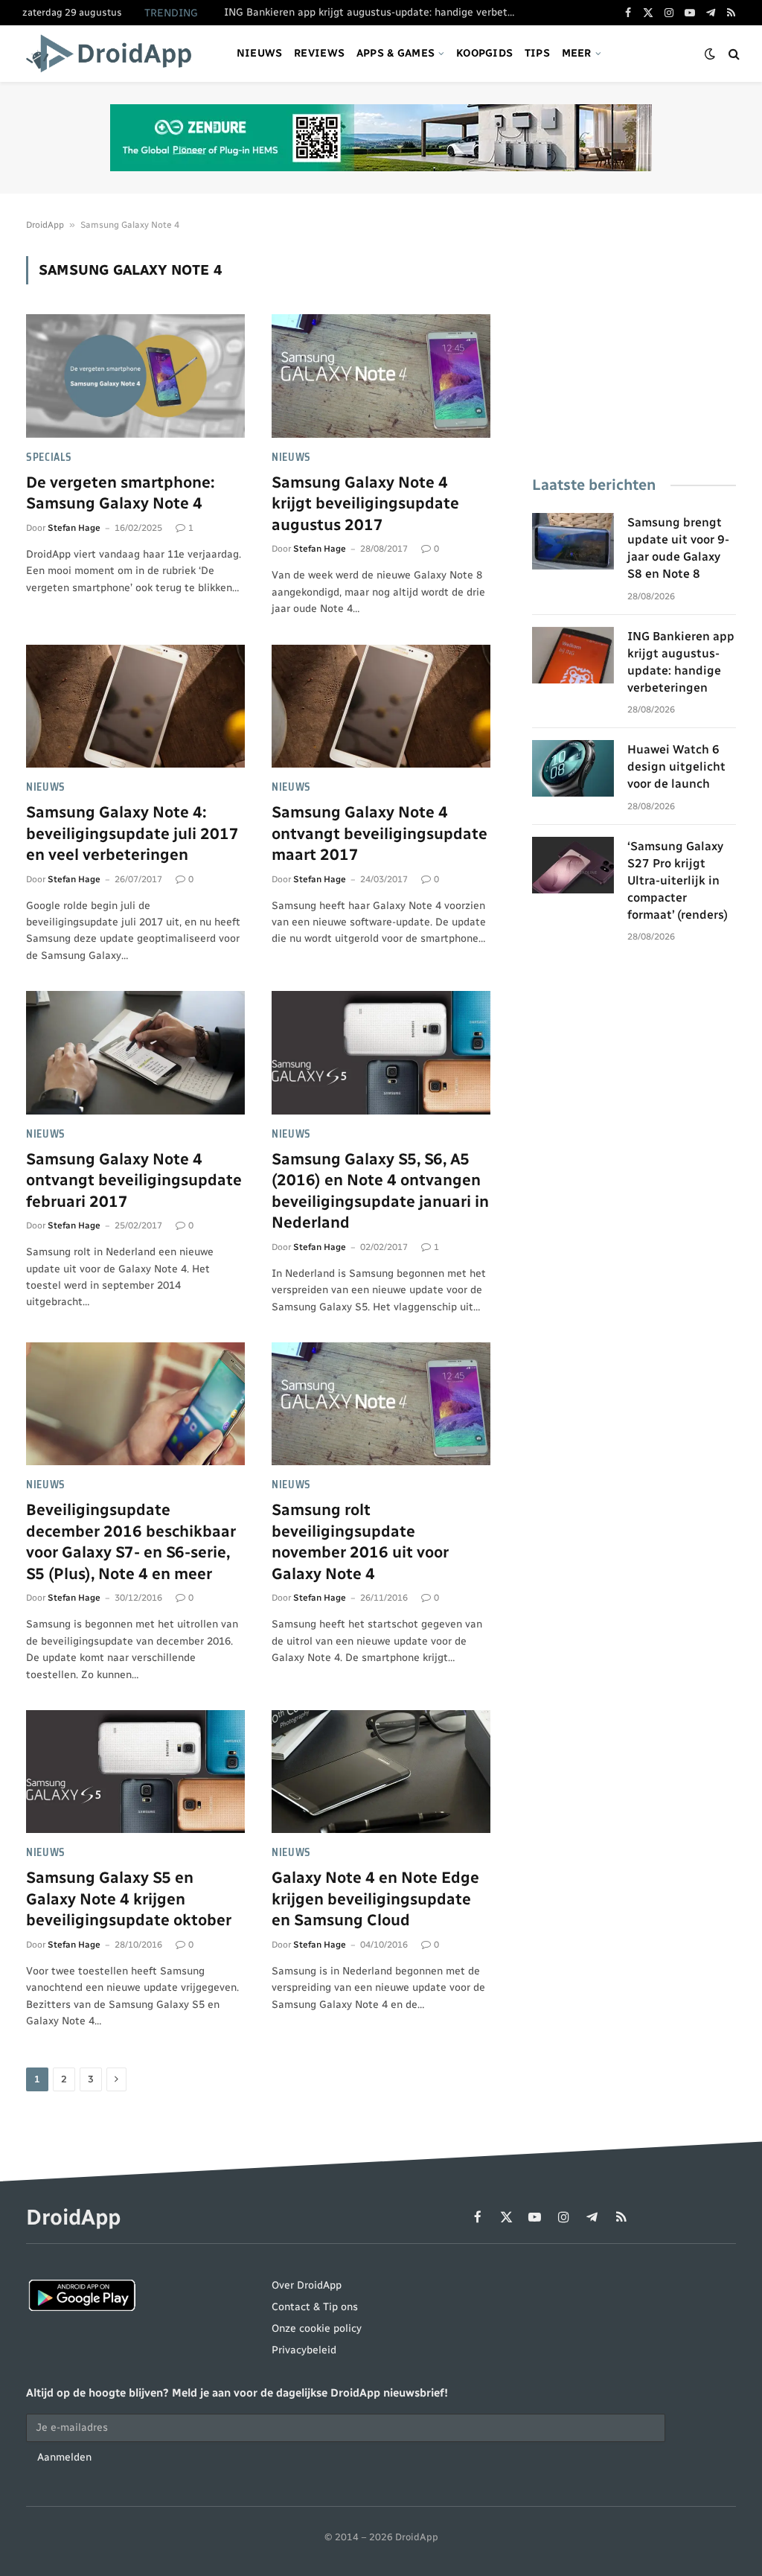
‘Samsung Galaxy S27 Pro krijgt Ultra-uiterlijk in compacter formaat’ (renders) (678, 880)
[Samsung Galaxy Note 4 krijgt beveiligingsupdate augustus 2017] (381, 376)
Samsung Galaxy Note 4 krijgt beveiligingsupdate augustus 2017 (365, 503)
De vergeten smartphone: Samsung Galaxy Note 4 (120, 493)
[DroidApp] (113, 54)
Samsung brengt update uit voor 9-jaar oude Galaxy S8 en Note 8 (678, 548)
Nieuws (260, 53)
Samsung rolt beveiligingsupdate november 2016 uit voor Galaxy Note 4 (360, 1542)
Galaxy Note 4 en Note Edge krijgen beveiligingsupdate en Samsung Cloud (375, 1898)
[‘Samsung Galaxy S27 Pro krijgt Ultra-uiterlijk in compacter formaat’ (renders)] (573, 865)
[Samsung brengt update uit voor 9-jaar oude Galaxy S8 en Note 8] (573, 541)
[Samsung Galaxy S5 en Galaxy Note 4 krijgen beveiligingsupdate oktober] (135, 1772)
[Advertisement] (634, 349)
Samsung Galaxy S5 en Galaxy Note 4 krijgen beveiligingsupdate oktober (129, 1898)
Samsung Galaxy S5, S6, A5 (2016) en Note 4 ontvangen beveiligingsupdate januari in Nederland (380, 1191)
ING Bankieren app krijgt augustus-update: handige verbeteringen (373, 12)
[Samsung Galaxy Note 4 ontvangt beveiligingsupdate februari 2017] (135, 1052)
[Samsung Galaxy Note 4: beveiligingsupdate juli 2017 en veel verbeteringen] (135, 706)
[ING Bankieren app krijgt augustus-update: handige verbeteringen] (573, 655)
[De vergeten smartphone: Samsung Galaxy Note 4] (135, 376)
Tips (537, 53)
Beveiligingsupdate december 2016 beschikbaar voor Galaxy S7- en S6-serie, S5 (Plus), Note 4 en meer (131, 1542)
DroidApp (45, 225)
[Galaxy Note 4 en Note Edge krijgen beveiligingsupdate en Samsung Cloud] (381, 1772)
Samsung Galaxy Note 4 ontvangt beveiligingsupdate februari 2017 (134, 1180)
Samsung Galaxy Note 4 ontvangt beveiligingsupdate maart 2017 (380, 833)
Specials (49, 458)
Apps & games (396, 53)
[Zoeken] (733, 54)
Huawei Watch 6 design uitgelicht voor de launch (676, 766)
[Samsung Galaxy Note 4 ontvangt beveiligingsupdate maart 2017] (381, 706)
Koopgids (484, 53)
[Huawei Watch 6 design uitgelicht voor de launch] (573, 768)
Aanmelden (64, 2457)
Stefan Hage (74, 528)
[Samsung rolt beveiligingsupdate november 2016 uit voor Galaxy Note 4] (381, 1404)
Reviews (319, 53)
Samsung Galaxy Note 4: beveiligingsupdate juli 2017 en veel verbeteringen (132, 833)
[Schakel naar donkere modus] (710, 54)
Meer (577, 53)
